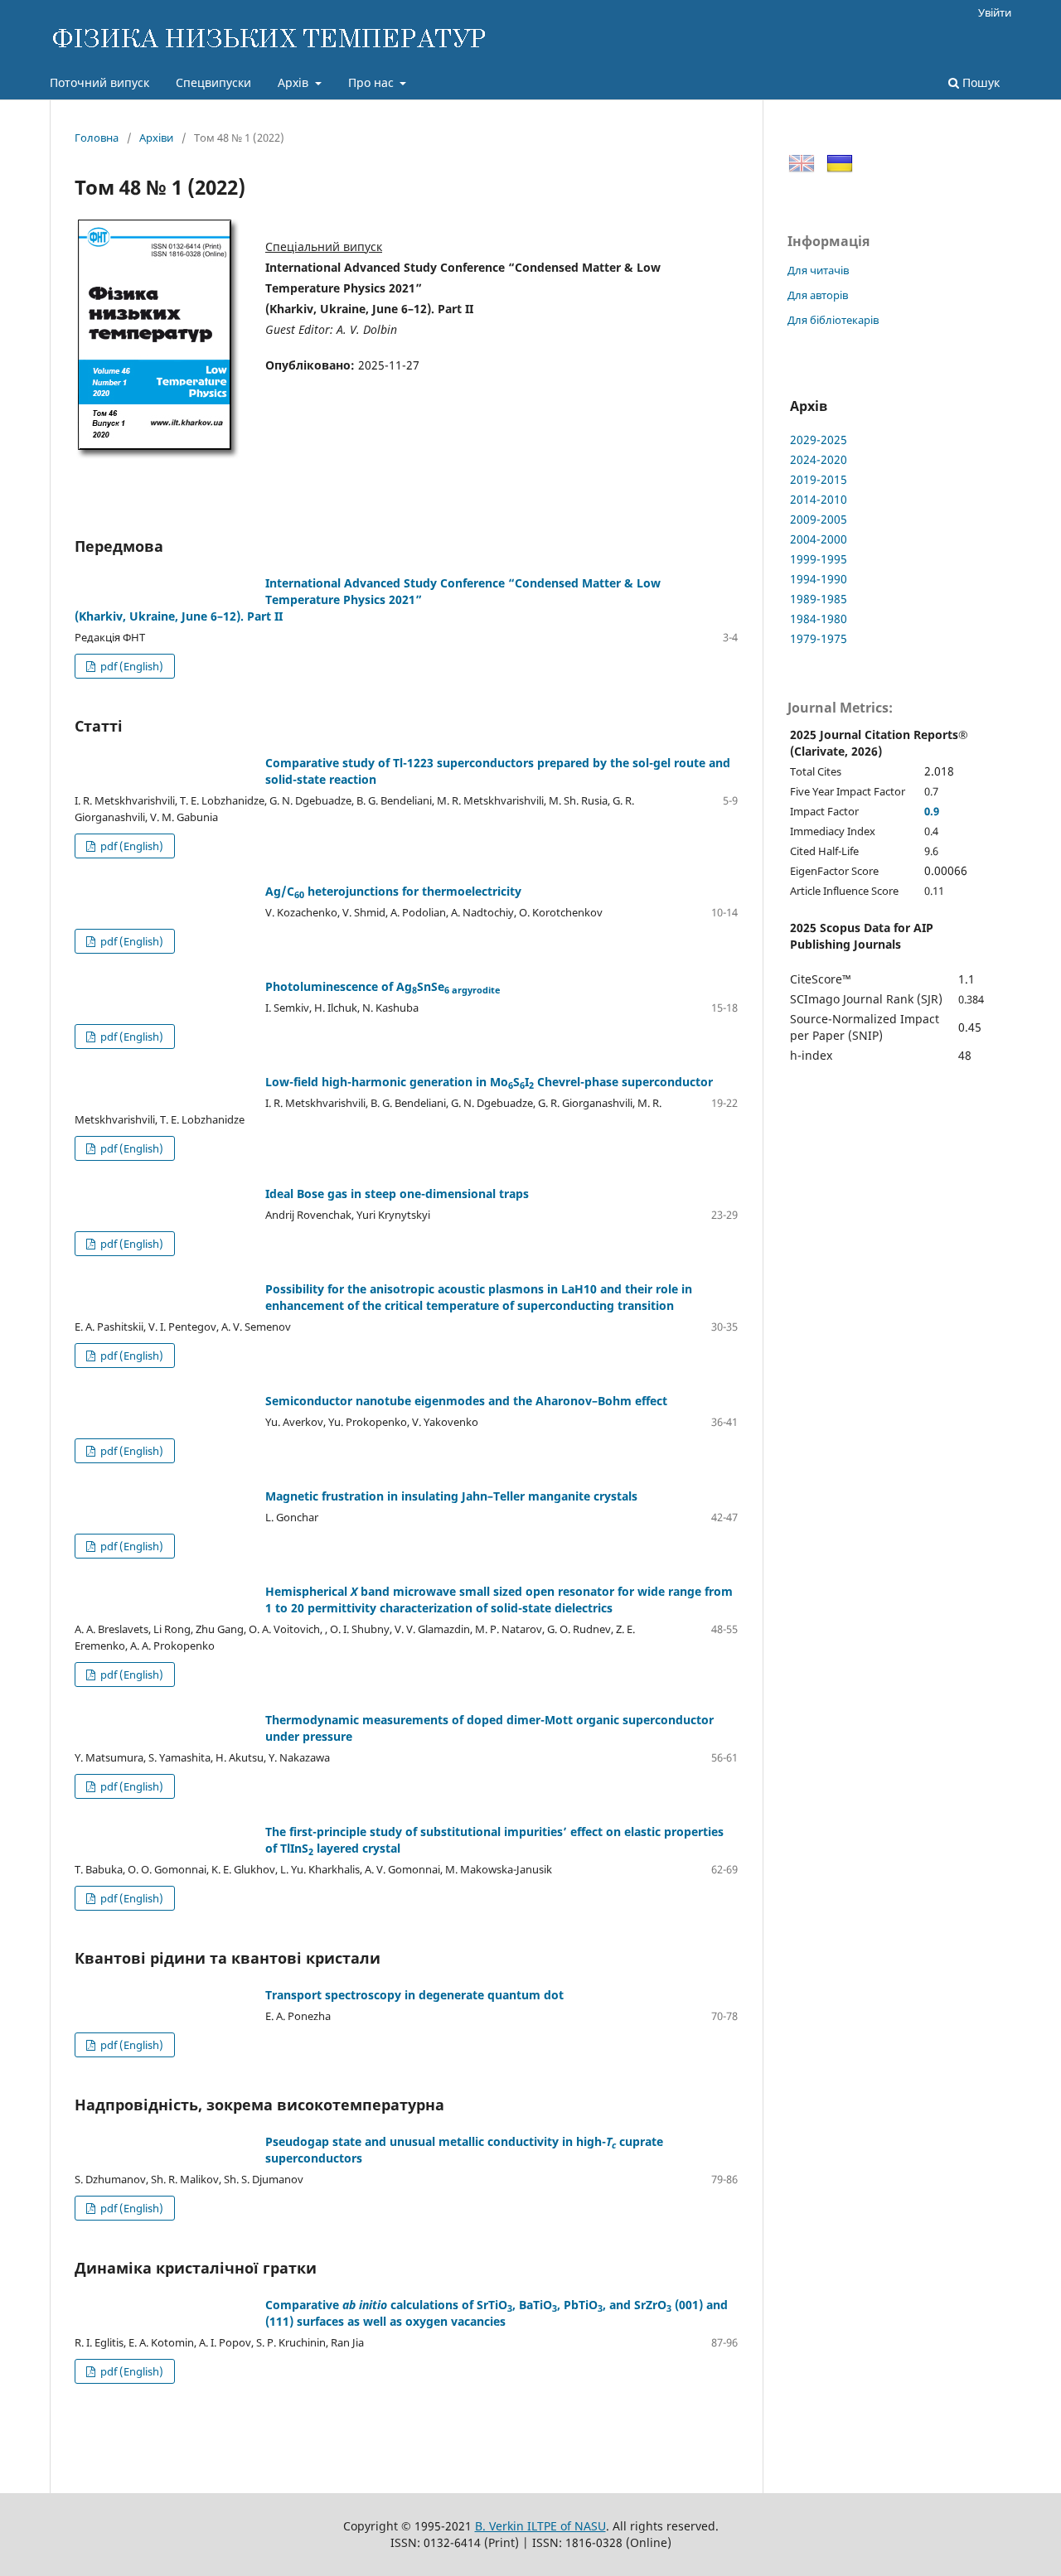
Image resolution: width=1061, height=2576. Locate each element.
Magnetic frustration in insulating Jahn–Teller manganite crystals (451, 1496)
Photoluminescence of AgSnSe (383, 986)
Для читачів (818, 270)
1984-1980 (819, 619)
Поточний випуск (99, 82)
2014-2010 (819, 499)
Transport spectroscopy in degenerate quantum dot (414, 1995)
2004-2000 (819, 539)
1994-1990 (819, 579)
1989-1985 (819, 599)
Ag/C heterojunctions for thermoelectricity (393, 891)
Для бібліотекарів (833, 320)
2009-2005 (819, 519)
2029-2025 (819, 440)
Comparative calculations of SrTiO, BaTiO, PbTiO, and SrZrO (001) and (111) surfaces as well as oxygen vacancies (497, 2313)
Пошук (979, 82)
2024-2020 (819, 459)
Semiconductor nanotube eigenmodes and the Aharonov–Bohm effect (466, 1401)
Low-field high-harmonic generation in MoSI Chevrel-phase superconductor (489, 1082)
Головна (97, 138)
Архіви (156, 138)
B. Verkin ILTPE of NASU (540, 2526)
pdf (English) (131, 666)
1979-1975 (819, 638)
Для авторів (818, 295)
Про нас (373, 82)
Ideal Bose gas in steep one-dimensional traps (397, 1194)
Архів (295, 82)
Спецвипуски (213, 82)
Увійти (995, 12)
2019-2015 (819, 479)
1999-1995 (819, 559)
